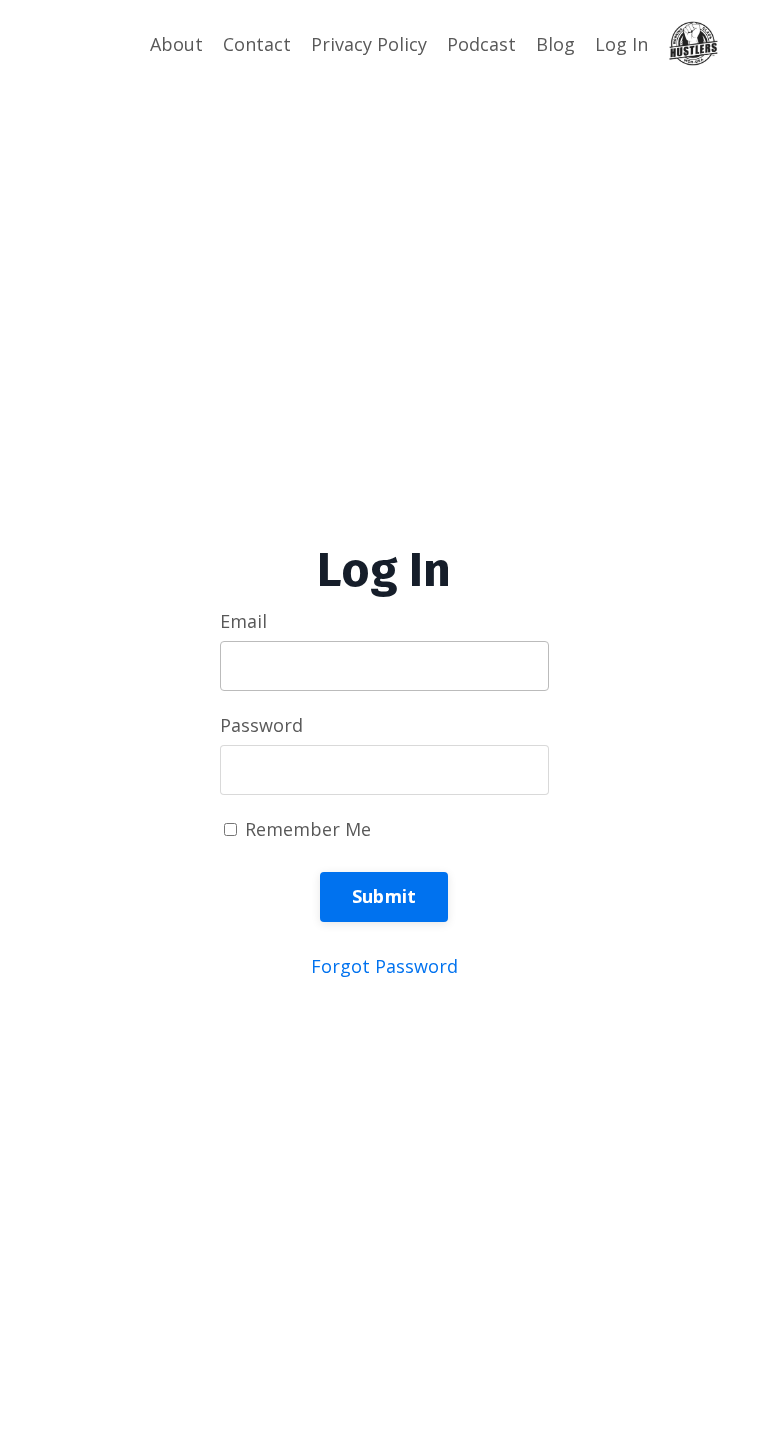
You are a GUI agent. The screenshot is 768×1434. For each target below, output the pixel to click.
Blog (555, 44)
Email (243, 621)
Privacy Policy (369, 44)
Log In (621, 44)
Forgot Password (384, 966)
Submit (384, 896)
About (176, 44)
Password (261, 725)
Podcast (481, 44)
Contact (257, 44)
